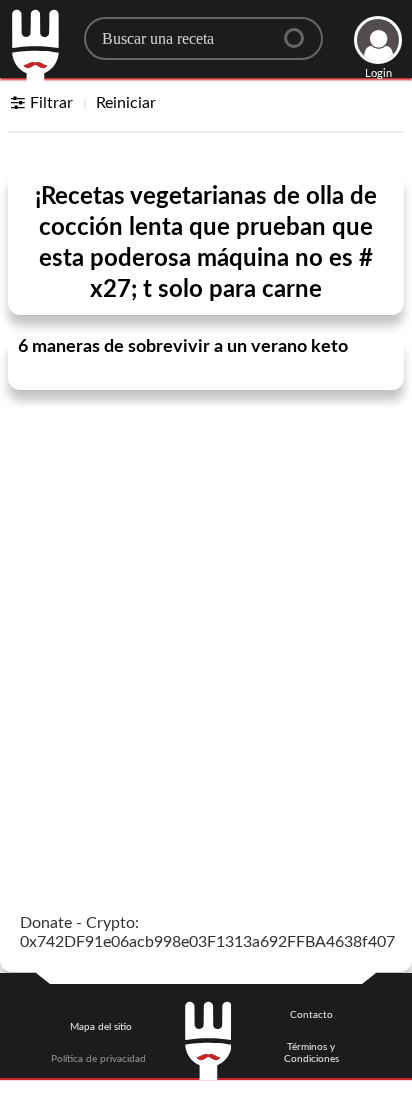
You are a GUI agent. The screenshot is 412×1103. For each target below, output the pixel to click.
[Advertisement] (206, 617)
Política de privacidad (98, 1059)
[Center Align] (301, 30)
